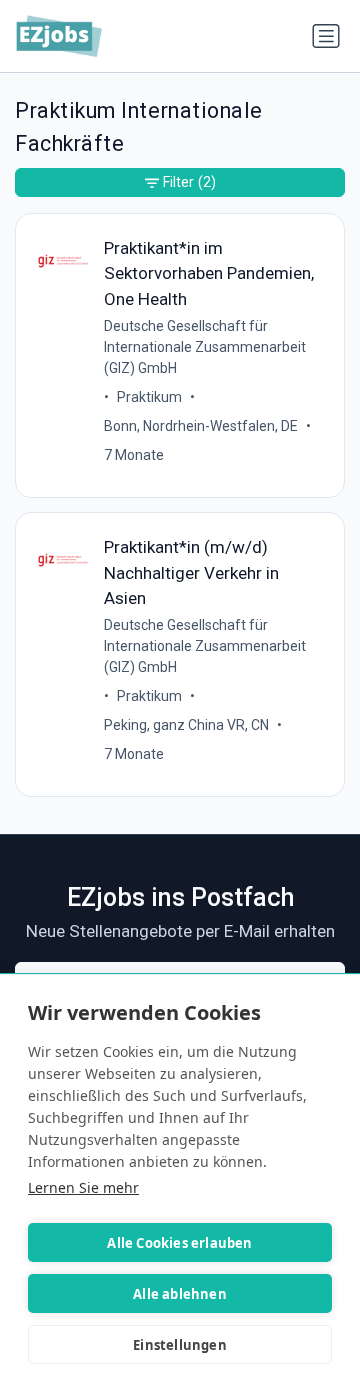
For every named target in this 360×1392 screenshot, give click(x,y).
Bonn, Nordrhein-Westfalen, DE (201, 426)
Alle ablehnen (180, 1294)
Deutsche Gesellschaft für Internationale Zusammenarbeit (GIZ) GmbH (205, 347)
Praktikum (149, 397)
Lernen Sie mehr (83, 1187)
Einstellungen (180, 1345)
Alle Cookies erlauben (179, 1243)
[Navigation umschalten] (326, 36)
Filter (189, 182)
